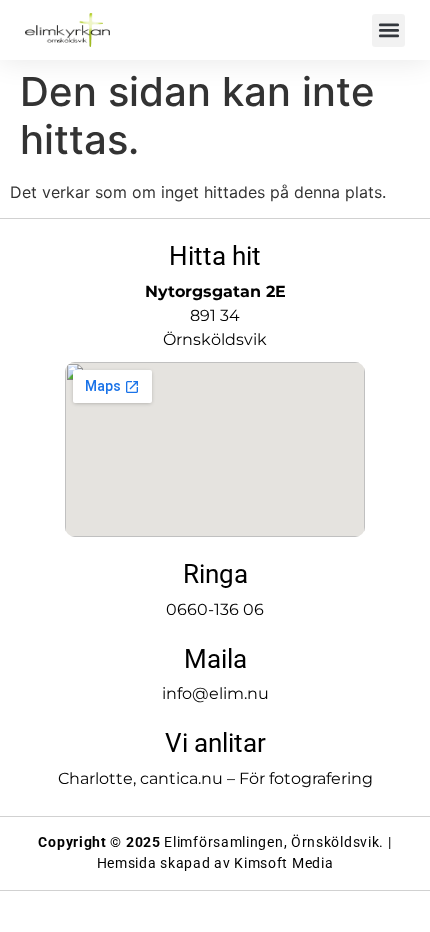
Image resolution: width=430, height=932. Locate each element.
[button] (388, 30)
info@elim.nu (215, 693)
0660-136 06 (215, 609)
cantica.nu (181, 778)
